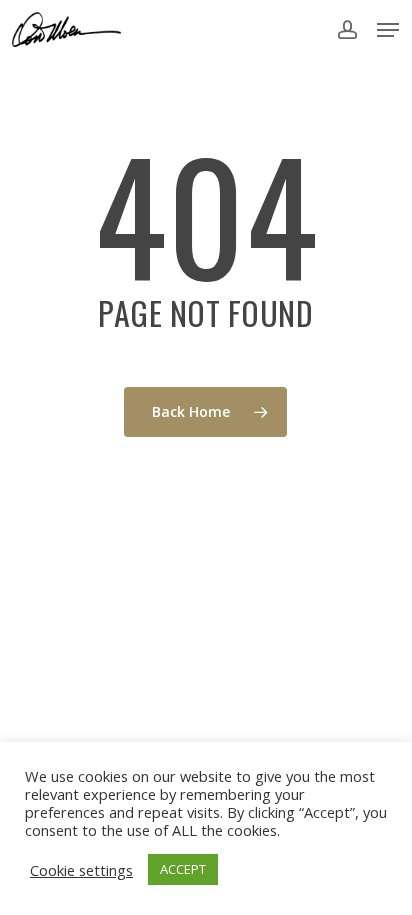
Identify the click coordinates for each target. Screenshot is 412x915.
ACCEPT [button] (183, 869)
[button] (388, 30)
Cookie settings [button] (81, 870)
